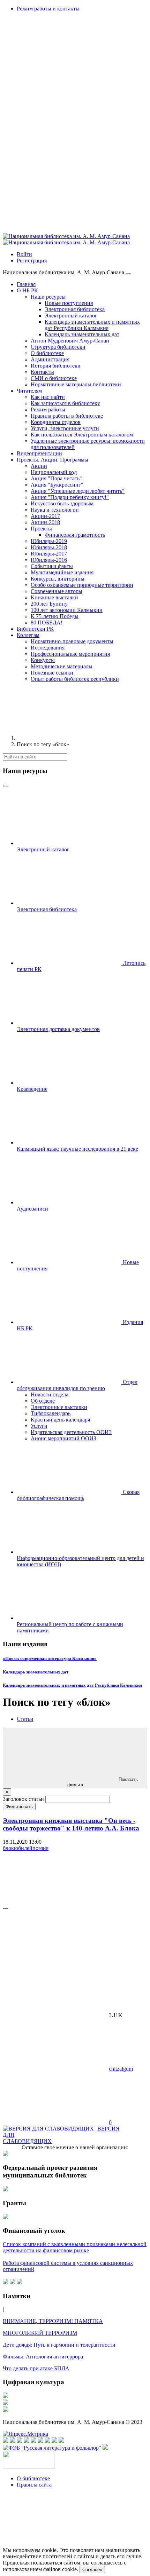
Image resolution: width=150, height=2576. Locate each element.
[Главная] (69, 738)
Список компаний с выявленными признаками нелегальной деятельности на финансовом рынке (75, 2247)
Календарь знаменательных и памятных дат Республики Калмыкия (72, 1685)
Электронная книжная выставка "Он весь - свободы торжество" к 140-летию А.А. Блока (71, 1824)
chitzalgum (121, 2069)
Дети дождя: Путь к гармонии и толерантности (59, 2345)
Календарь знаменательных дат (36, 1672)
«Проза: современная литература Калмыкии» (50, 1658)
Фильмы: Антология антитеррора (43, 2357)
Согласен (92, 2570)
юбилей (23, 1848)
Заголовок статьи (23, 1799)
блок (8, 1848)
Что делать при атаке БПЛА (36, 2368)
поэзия (40, 1848)
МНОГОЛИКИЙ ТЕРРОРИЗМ (40, 2333)
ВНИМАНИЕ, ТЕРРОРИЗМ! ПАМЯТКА (53, 2321)
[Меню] (128, 274)
